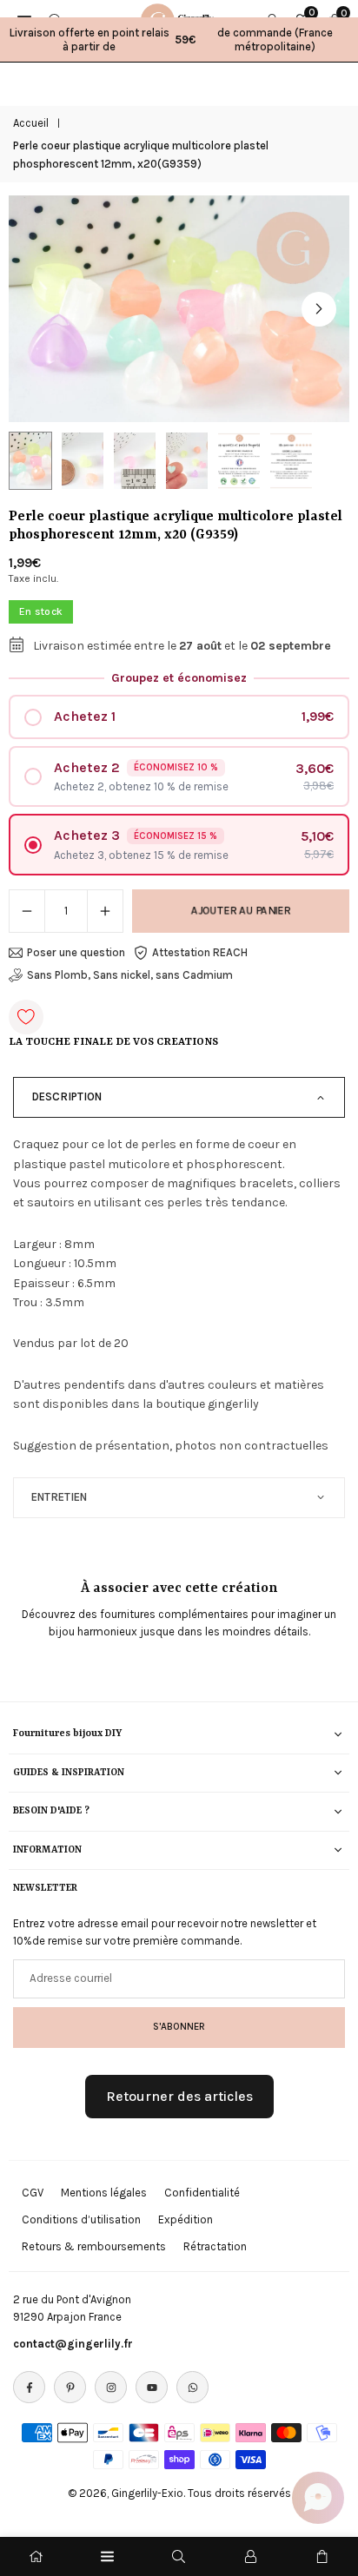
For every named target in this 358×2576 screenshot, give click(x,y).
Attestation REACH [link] (200, 952)
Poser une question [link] (76, 952)
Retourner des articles (179, 2096)
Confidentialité (202, 2193)
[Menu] (107, 2556)
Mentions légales (104, 2193)
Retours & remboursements (94, 2246)
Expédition (186, 2219)
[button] (319, 309)
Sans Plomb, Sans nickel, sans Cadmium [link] (130, 975)
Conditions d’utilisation (81, 2219)
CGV (33, 2193)
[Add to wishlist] (26, 1017)
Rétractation (215, 2246)
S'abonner (179, 2026)
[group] (179, 309)
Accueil (31, 123)
